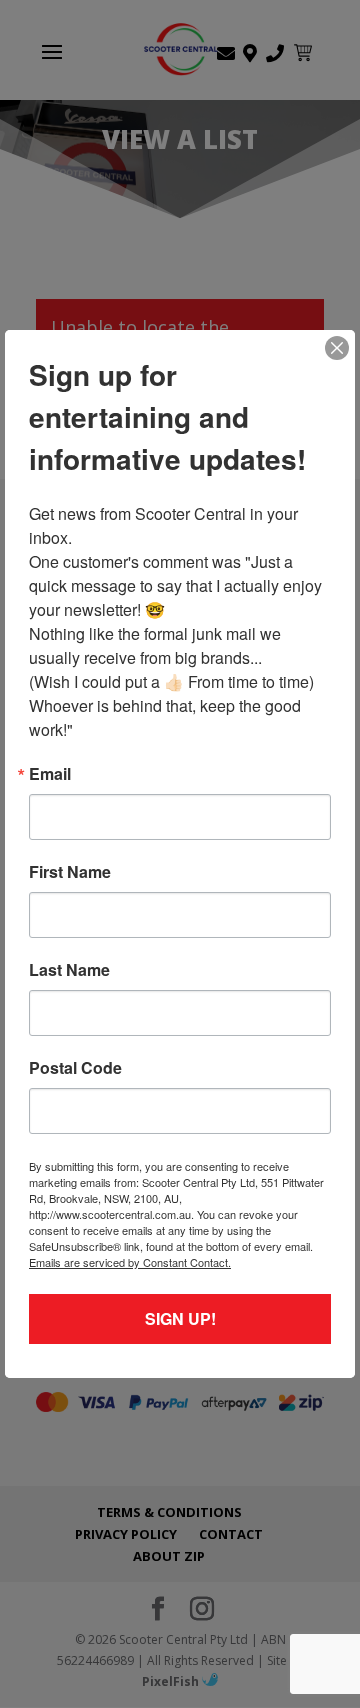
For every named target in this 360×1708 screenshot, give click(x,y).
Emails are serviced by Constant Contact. (130, 1262)
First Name (70, 872)
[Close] (337, 348)
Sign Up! (180, 1318)
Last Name (69, 970)
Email (50, 774)
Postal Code (75, 1068)
